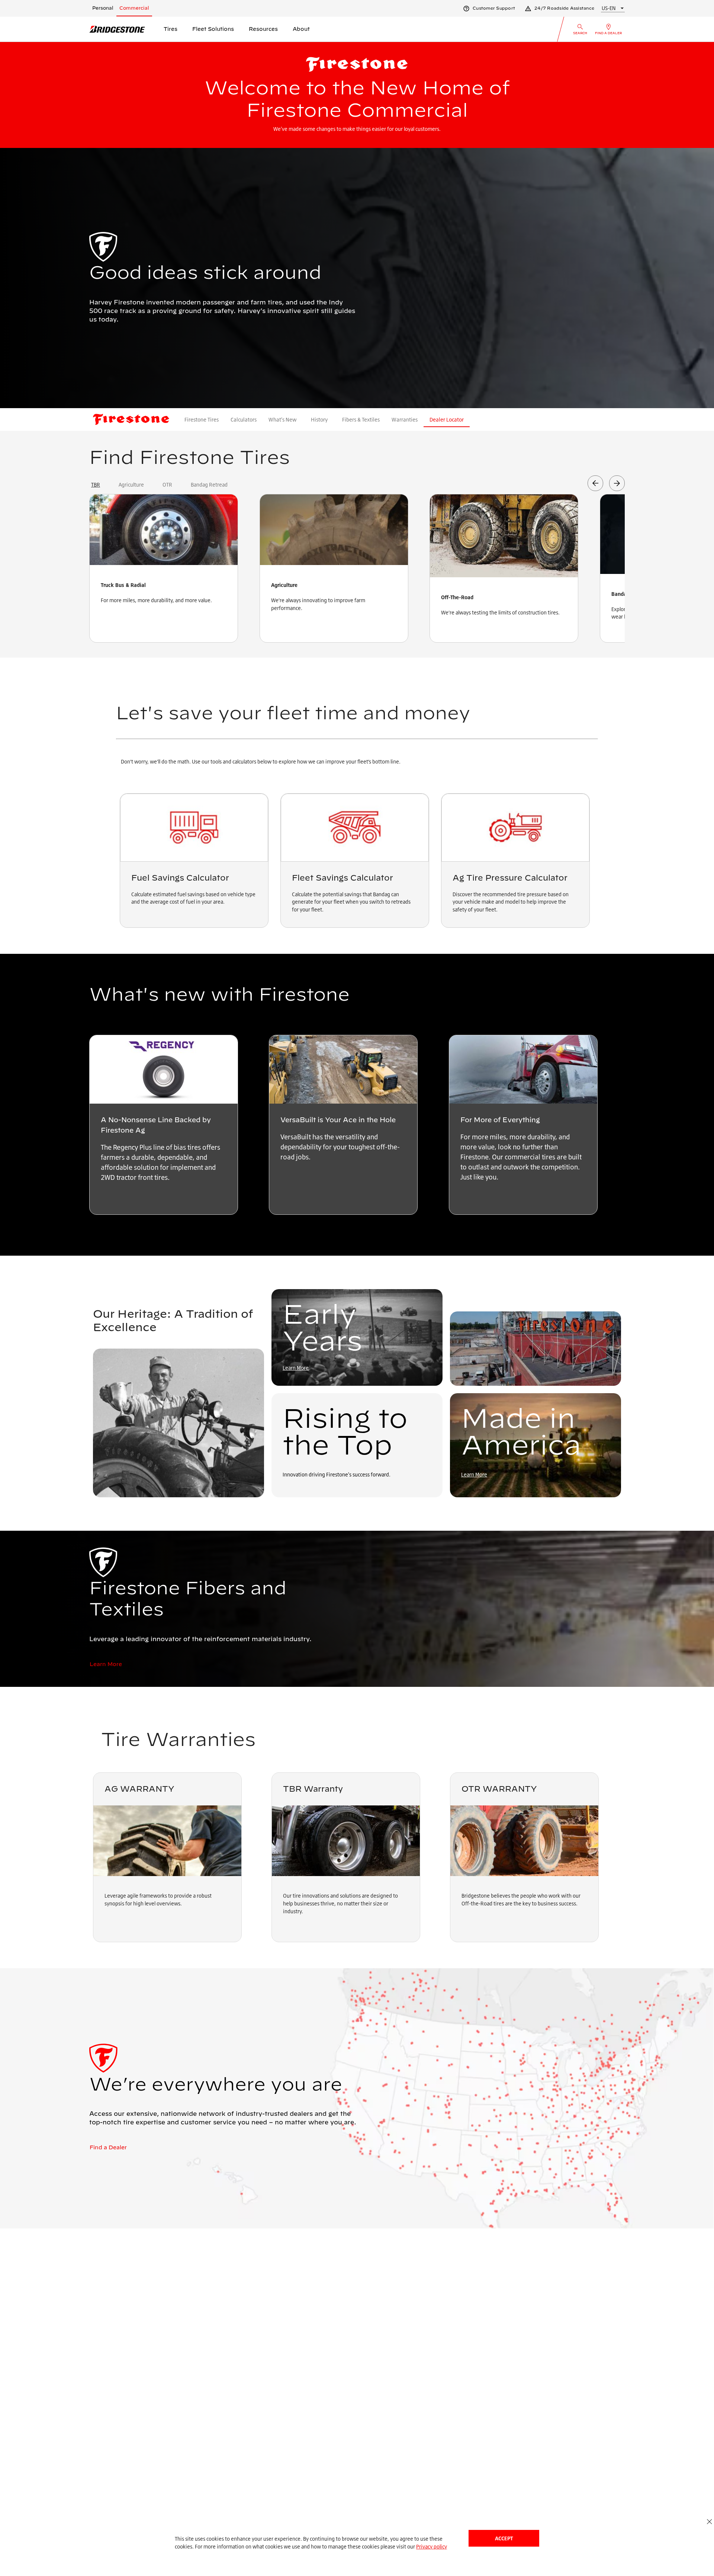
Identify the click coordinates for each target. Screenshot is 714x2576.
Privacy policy (432, 2546)
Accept (504, 2538)
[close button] (709, 2522)
